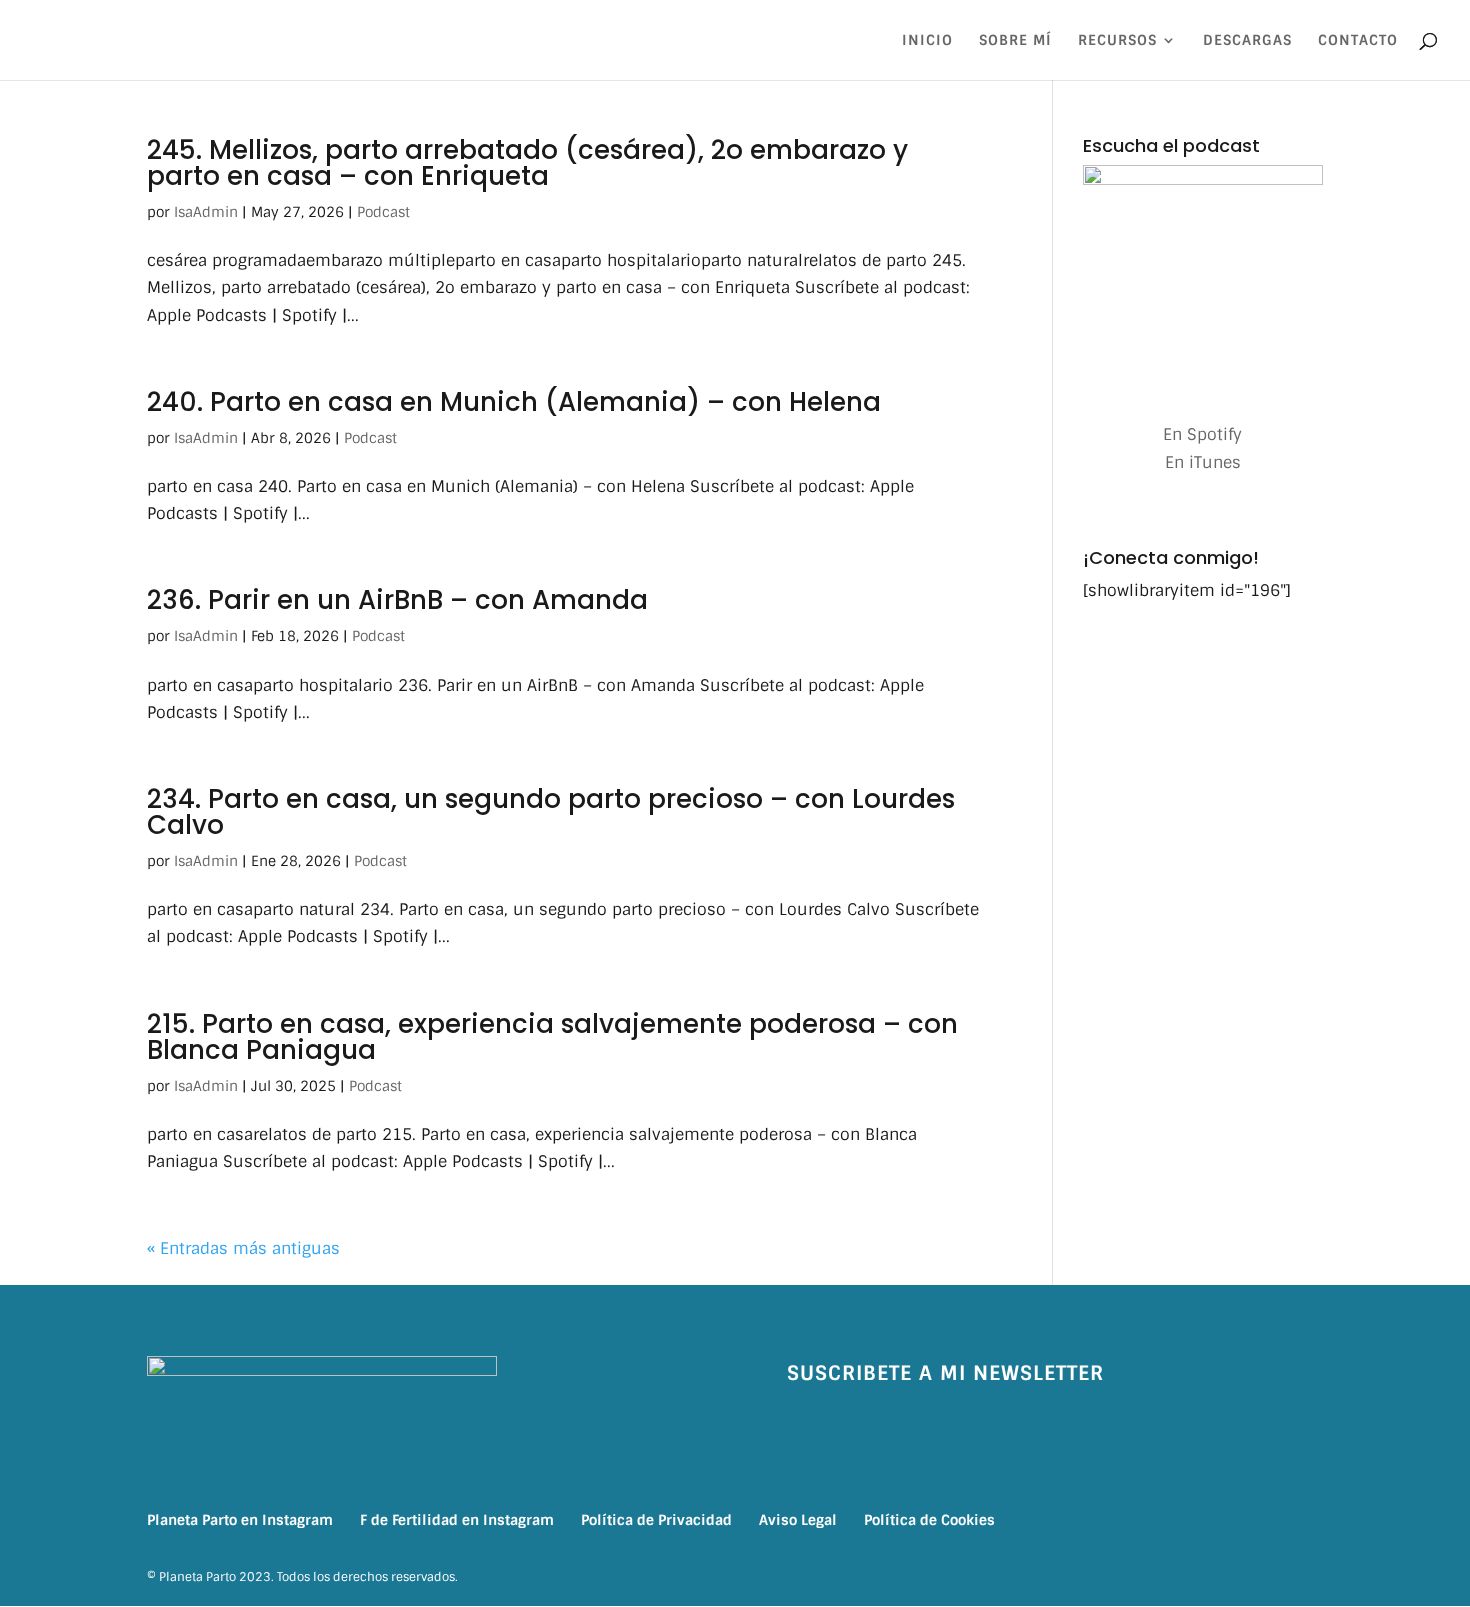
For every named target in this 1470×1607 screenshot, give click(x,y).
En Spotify (1202, 434)
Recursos (1117, 41)
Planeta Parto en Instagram (240, 1520)
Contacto (1358, 41)
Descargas (1247, 41)
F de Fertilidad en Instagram (457, 1520)
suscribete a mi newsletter (945, 1373)
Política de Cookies (929, 1520)
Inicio (927, 41)
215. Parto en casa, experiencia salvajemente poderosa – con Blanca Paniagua (552, 1037)
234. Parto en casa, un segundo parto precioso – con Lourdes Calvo (551, 812)
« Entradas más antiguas (243, 1248)
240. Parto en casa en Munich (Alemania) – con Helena (514, 402)
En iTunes (1203, 462)
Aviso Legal (798, 1520)
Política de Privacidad (656, 1520)
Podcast (383, 212)
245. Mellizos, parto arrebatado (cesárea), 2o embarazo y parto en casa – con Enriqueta (527, 163)
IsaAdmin (206, 212)
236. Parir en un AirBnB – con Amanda (397, 600)
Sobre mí (1015, 41)
